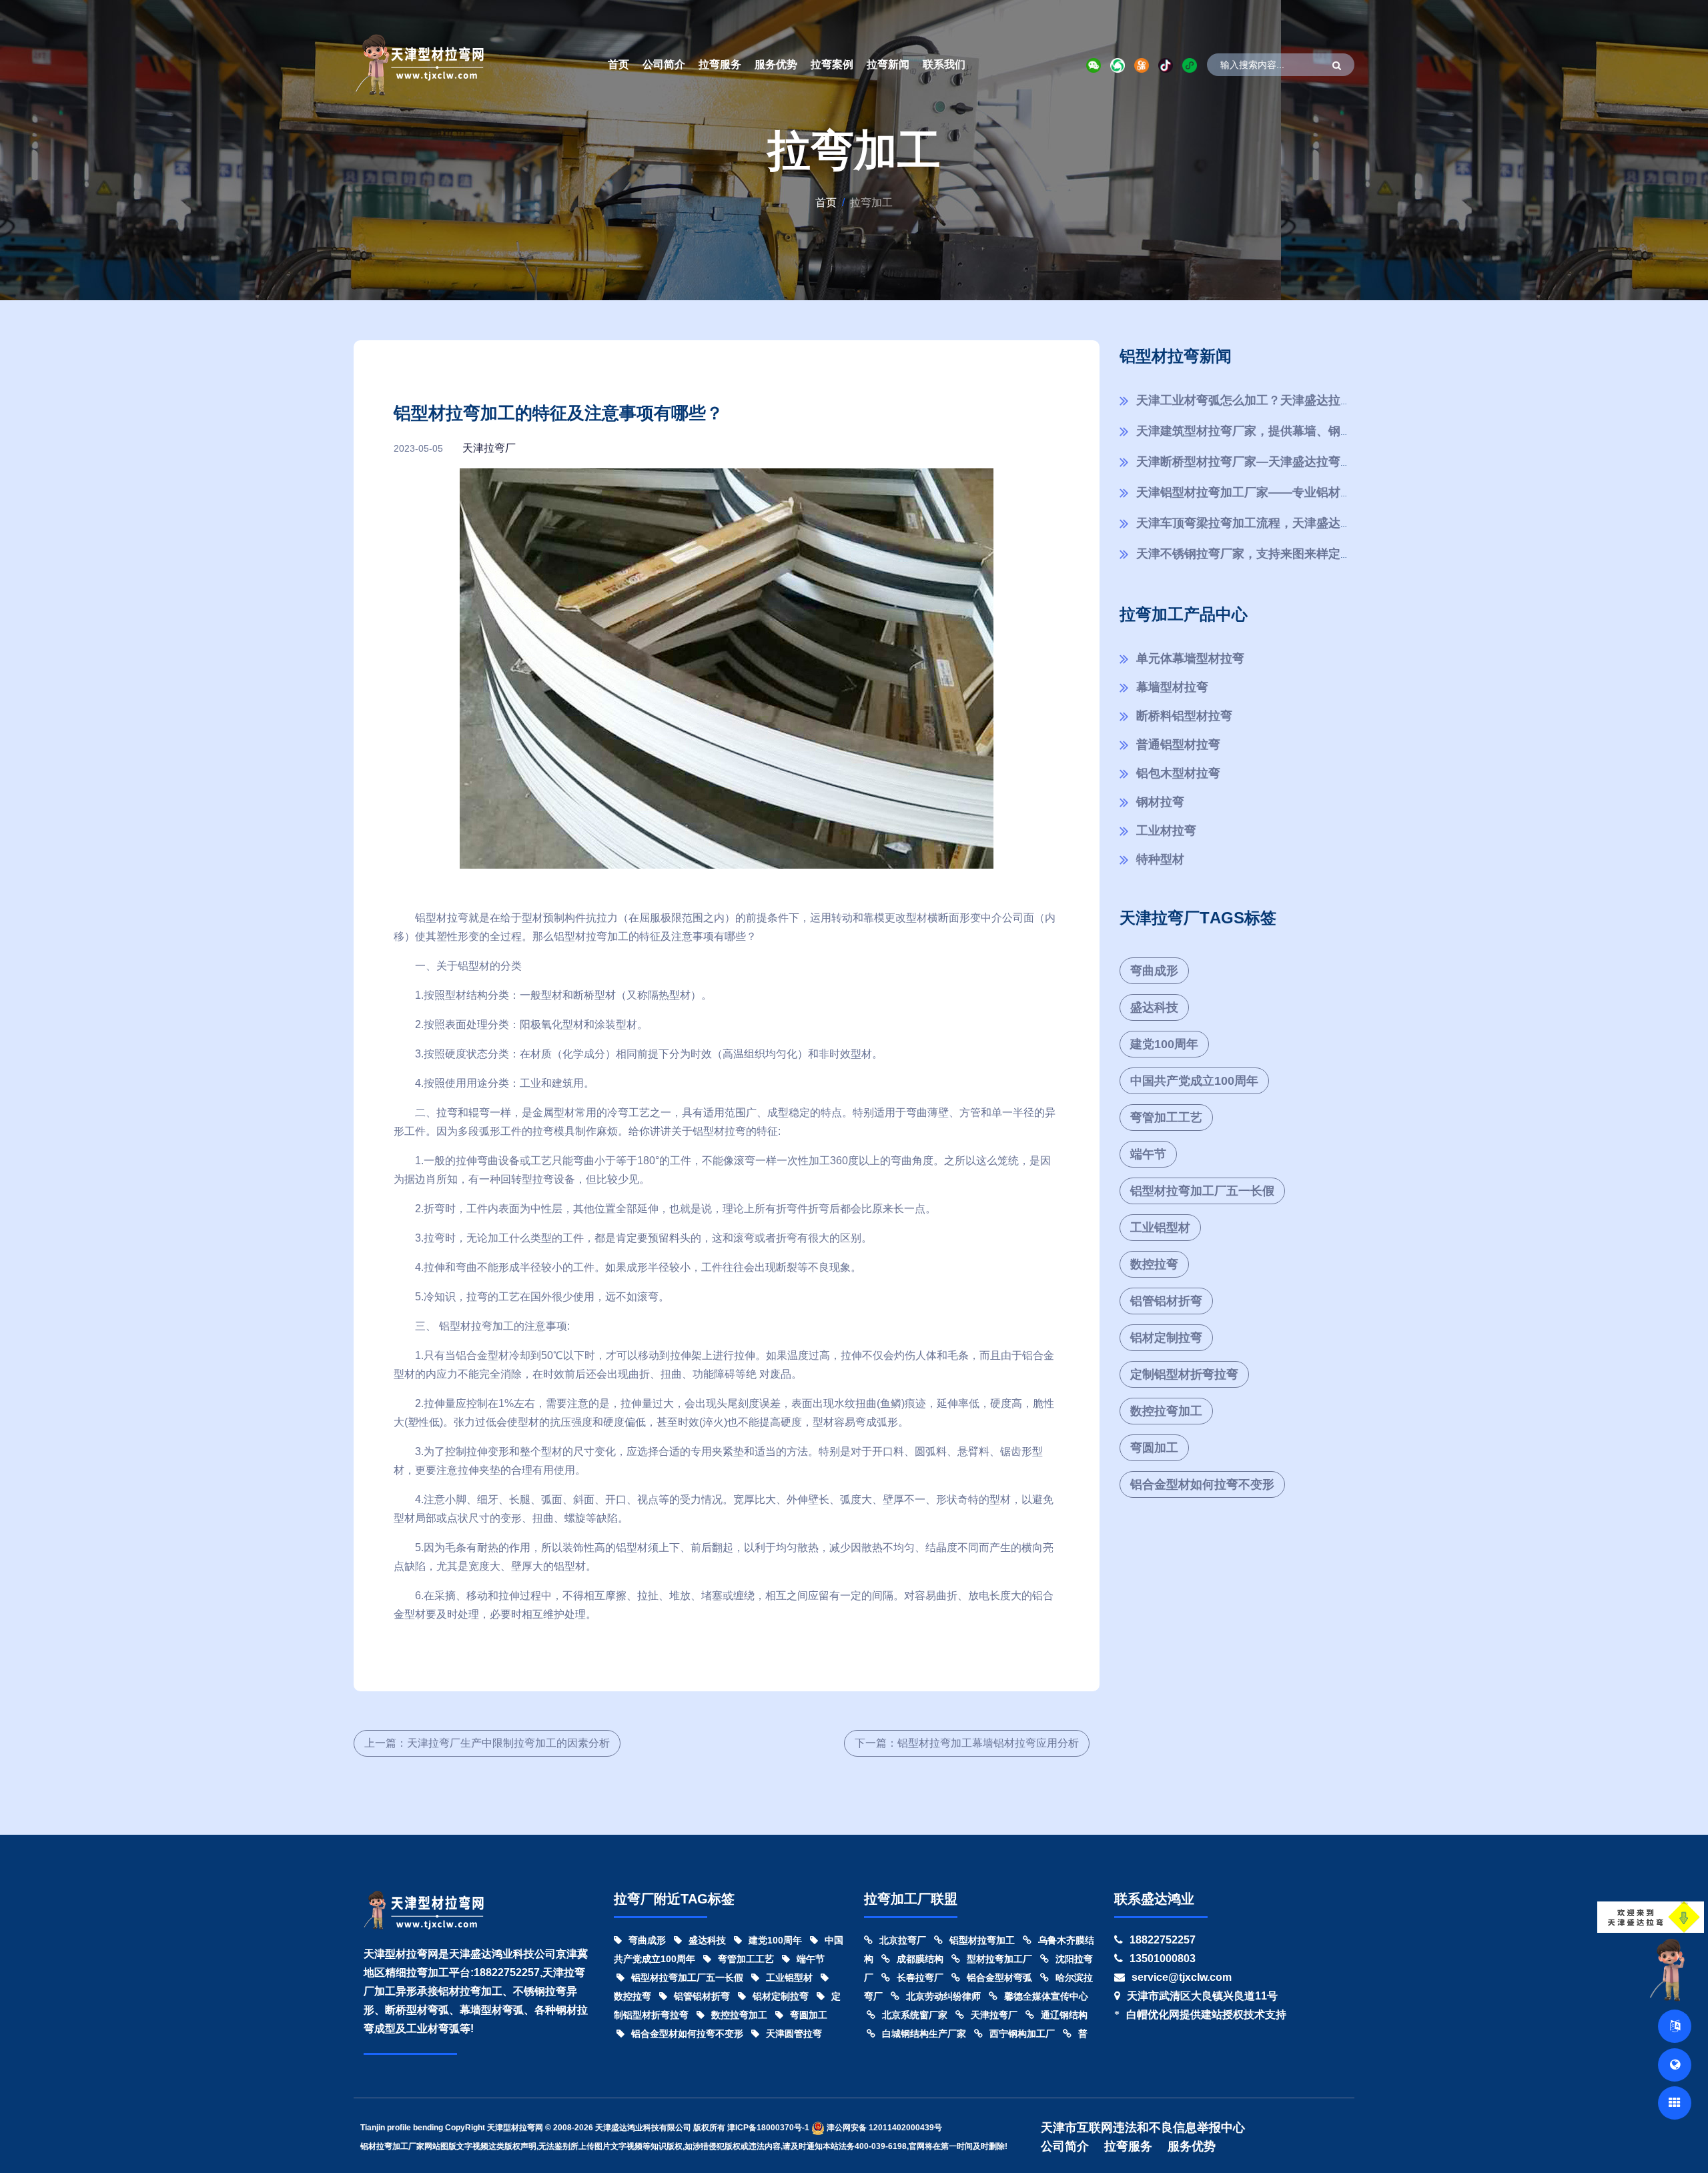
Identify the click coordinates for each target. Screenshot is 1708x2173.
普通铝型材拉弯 (1178, 745)
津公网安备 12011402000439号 (883, 2128)
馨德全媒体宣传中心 (1046, 1996)
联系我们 (944, 64)
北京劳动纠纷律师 (943, 1996)
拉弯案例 (832, 64)
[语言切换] (1675, 2026)
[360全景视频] (1675, 2065)
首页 (618, 64)
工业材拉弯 (1166, 831)
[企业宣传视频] (1671, 1969)
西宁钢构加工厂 (1022, 2034)
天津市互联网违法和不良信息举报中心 (1143, 2128)
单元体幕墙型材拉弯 (1190, 659)
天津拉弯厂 (489, 448)
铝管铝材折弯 (1166, 1301)
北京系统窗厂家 (915, 2015)
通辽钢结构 (1064, 2015)
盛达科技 (1154, 1007)
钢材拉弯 (1160, 802)
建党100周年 (1164, 1044)
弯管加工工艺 (1166, 1118)
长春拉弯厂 (920, 1978)
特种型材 (1160, 859)
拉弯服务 (720, 64)
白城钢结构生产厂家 (924, 2034)
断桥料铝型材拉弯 (1184, 716)
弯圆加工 (1154, 1448)
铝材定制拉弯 (1166, 1338)
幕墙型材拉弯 (1172, 687)
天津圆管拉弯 (794, 2034)
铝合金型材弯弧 (999, 1978)
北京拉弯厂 (903, 1940)
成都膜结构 (920, 1959)
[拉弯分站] (1675, 2103)
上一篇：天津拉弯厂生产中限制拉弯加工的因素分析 (487, 1743)
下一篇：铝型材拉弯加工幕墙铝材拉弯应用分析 (967, 1743)
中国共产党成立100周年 (1194, 1081)
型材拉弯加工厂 (999, 1959)
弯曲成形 (1154, 971)
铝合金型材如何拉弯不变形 (1202, 1484)
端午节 (1148, 1154)
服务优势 (776, 64)
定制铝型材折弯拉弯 (1184, 1374)
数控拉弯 (1154, 1264)
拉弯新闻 (888, 64)
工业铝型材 (1160, 1228)
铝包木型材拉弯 (1178, 773)
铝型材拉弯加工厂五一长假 (1202, 1191)
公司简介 (664, 64)
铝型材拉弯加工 (982, 1940)
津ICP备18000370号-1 (768, 2128)
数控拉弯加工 (1166, 1411)
